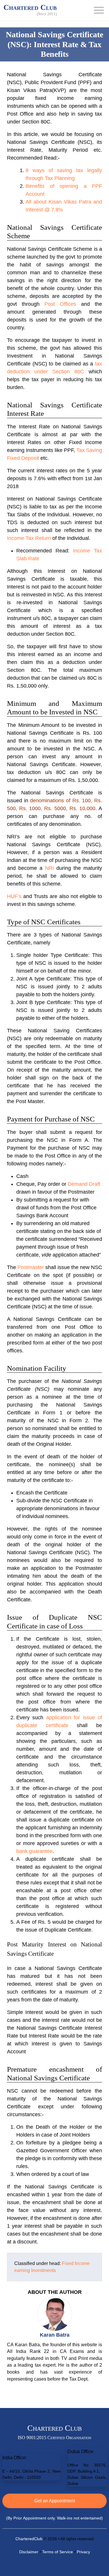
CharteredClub (29, 2539)
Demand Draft (84, 1184)
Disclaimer (29, 2552)
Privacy (83, 2552)
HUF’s (14, 896)
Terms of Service (58, 2552)
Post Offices (60, 304)
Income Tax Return (29, 538)
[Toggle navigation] (99, 10)
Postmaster (31, 1267)
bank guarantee (34, 1851)
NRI (50, 868)
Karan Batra (55, 2335)
